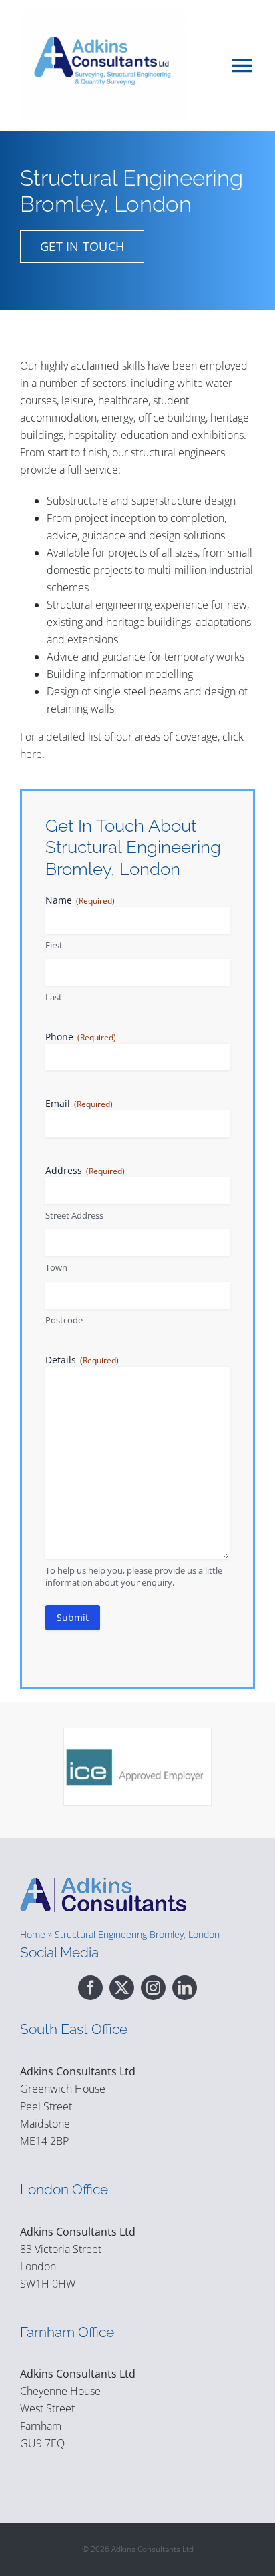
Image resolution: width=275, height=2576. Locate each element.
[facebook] (90, 1988)
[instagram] (153, 1988)
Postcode (64, 1320)
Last (54, 997)
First (54, 945)
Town (56, 1267)
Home (33, 1934)
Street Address (74, 1215)
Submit (73, 1617)
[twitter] (122, 1988)
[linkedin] (185, 1988)
